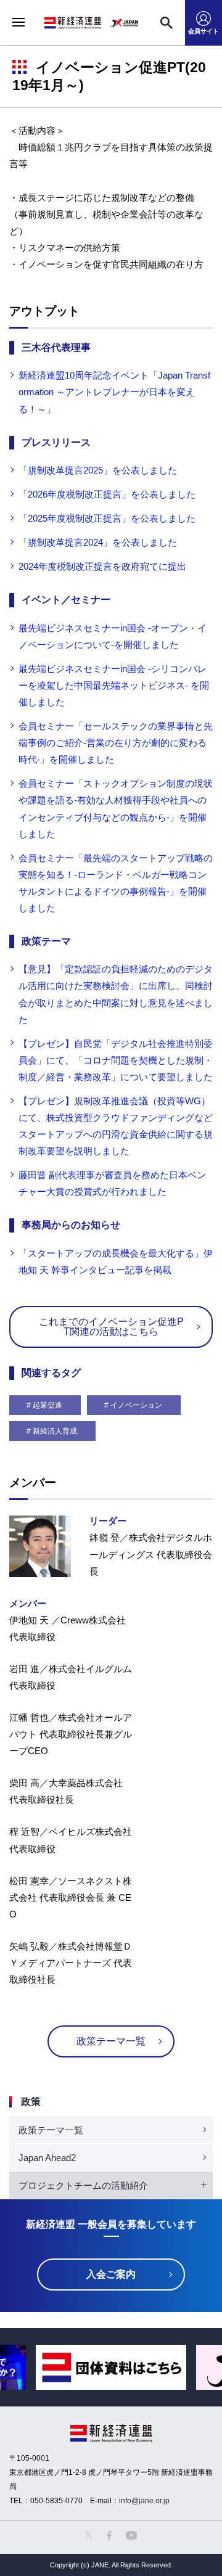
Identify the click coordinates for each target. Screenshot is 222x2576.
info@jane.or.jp (144, 2501)
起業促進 (47, 1405)
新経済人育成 (55, 1431)
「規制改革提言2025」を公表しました (98, 470)
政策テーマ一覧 (111, 2041)
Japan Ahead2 (47, 2158)
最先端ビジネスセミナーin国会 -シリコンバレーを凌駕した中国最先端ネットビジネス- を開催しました (114, 685)
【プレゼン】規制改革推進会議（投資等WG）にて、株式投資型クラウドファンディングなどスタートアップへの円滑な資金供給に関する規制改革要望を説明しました (116, 1126)
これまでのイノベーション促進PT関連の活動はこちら (111, 1327)
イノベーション (136, 1405)
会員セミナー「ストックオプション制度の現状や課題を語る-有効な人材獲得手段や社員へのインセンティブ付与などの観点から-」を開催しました (116, 808)
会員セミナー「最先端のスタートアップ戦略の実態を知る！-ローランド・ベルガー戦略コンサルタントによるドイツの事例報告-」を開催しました (116, 883)
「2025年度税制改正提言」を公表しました (107, 518)
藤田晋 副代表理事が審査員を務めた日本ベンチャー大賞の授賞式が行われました (112, 1183)
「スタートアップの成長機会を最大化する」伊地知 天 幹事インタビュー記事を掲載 (116, 1261)
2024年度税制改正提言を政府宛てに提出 (102, 566)
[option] (111, 2367)
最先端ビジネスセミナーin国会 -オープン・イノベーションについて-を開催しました (113, 636)
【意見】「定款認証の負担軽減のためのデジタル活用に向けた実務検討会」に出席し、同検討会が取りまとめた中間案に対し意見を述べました (116, 994)
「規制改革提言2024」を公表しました (98, 542)
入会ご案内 (111, 2274)
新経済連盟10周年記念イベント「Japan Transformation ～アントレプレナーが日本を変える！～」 (114, 392)
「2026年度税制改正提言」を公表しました (107, 494)
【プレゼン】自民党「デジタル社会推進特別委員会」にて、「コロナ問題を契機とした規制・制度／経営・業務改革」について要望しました (116, 1060)
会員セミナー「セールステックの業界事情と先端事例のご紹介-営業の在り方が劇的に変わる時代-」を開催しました (116, 743)
